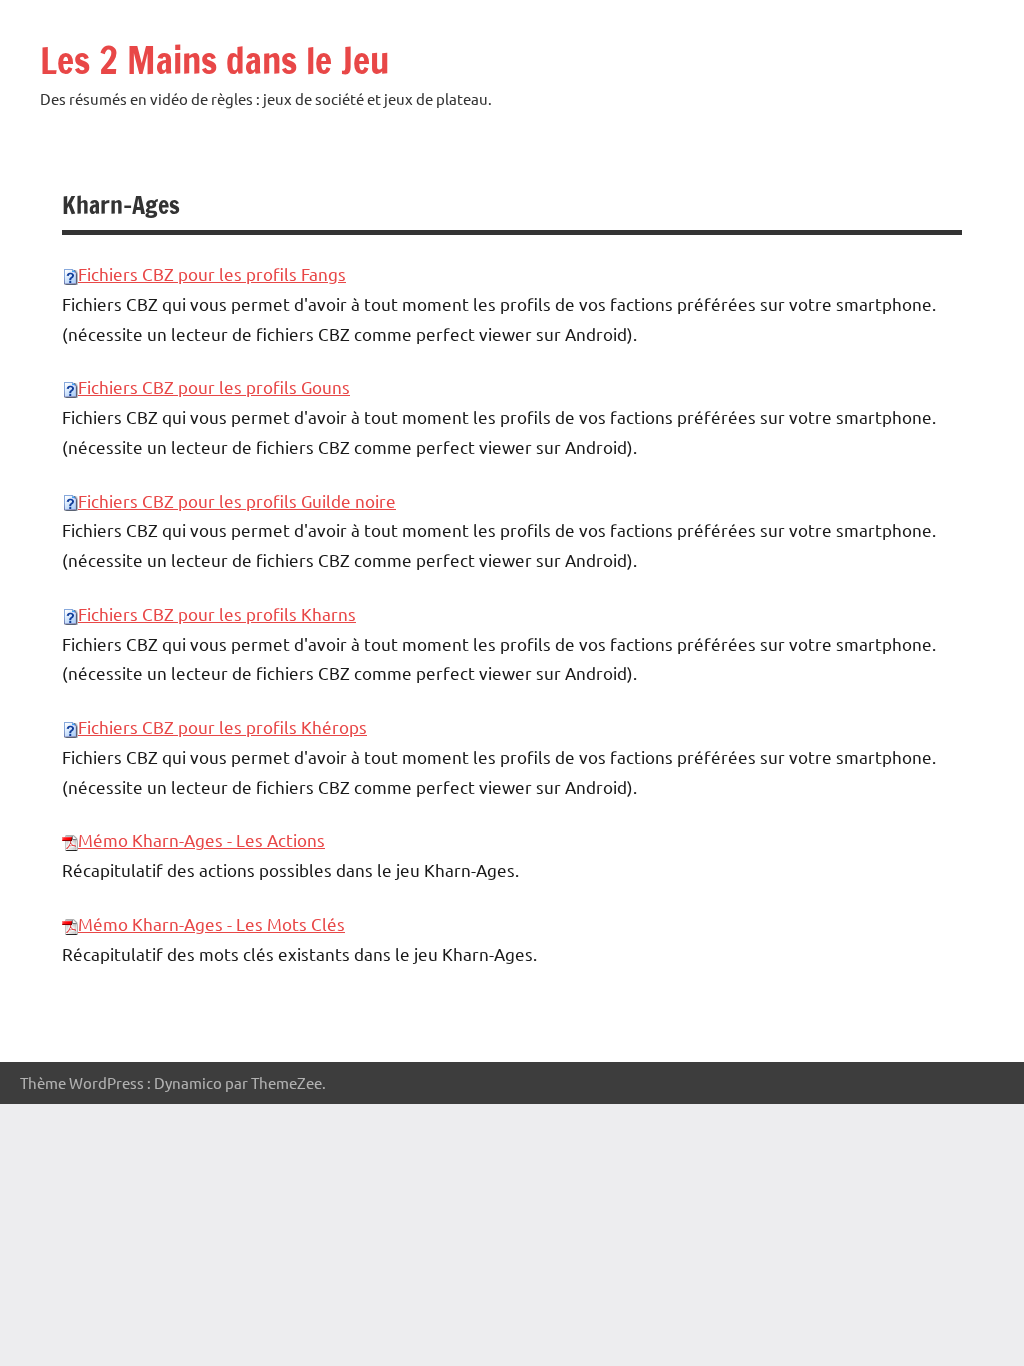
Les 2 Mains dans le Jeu (214, 60)
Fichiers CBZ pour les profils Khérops (222, 726)
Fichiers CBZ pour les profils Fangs (212, 273)
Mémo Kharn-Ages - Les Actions (201, 839)
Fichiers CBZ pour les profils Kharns (217, 613)
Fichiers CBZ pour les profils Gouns (214, 386)
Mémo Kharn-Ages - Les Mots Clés (211, 923)
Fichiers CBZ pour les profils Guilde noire (237, 500)
